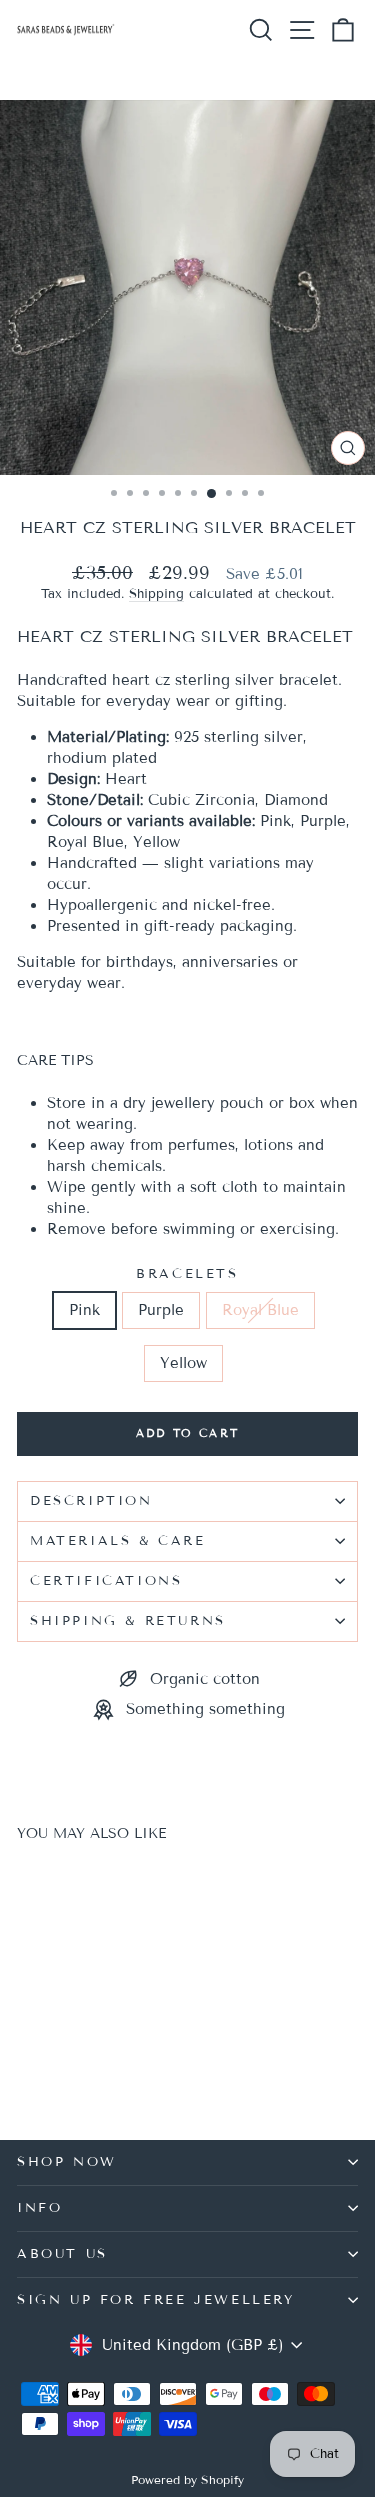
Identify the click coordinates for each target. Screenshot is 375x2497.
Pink (84, 1310)
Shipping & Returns (128, 1621)
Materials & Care (118, 1541)
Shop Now (67, 2162)
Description (91, 1501)
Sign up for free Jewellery (156, 2300)
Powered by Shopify (187, 2479)
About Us (62, 2254)
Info (39, 2208)
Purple (161, 1310)
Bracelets (187, 1274)
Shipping (156, 594)
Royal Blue (260, 1310)
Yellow (183, 1363)
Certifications (106, 1581)
